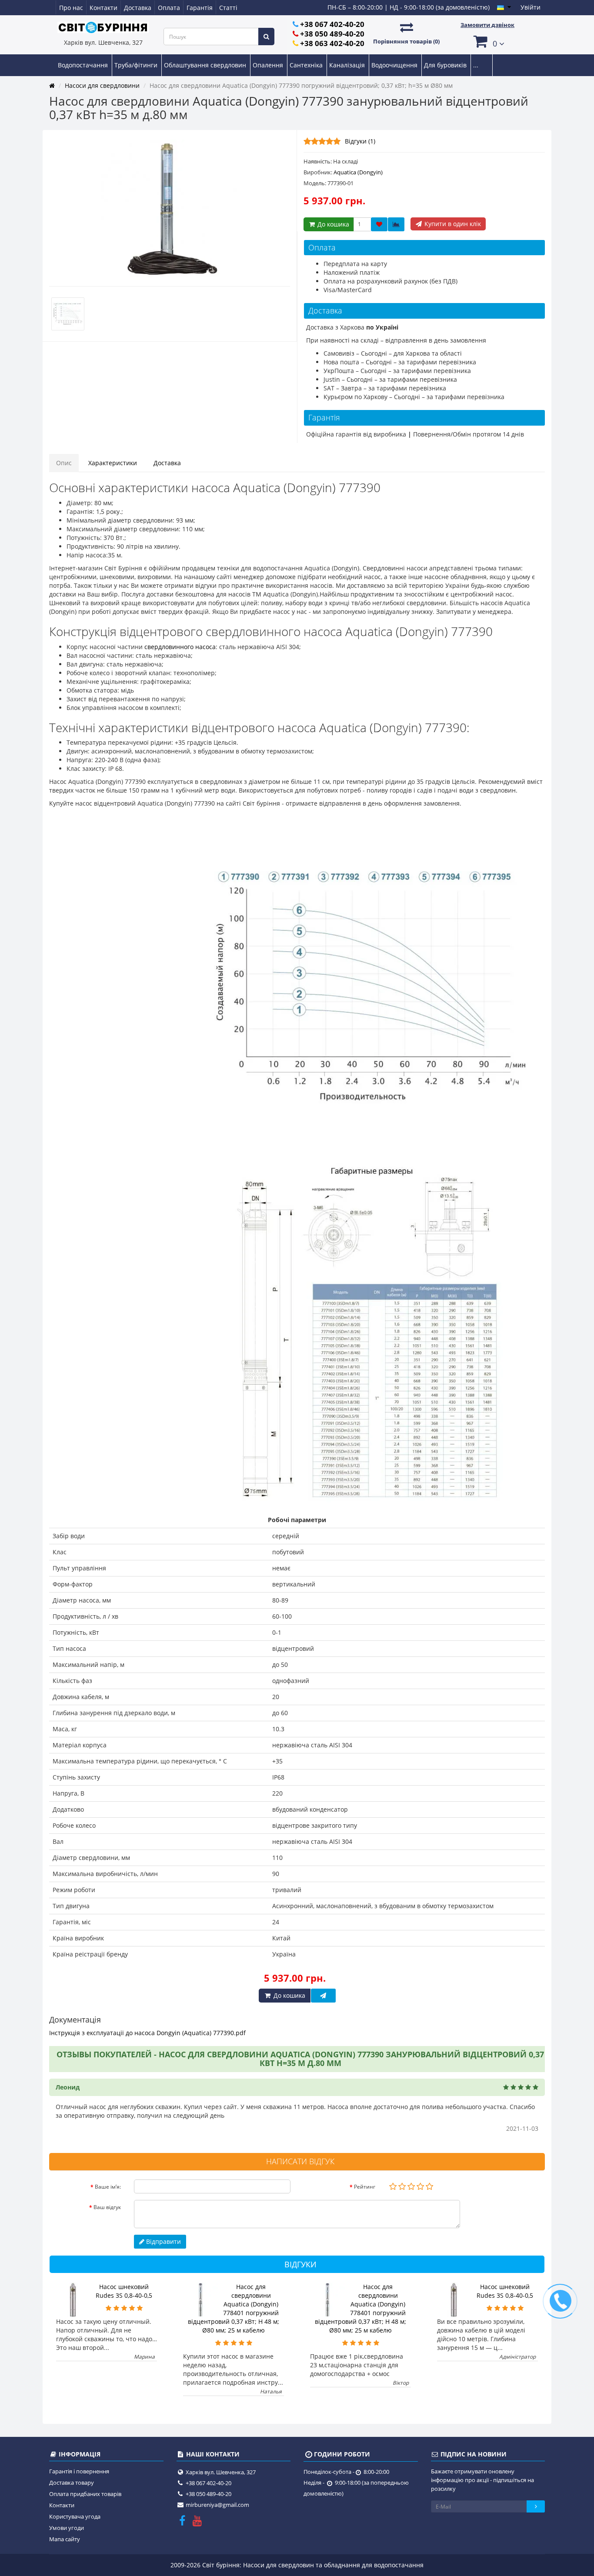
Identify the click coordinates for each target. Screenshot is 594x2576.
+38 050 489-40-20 (332, 34)
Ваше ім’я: (108, 2187)
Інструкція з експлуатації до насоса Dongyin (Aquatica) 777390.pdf (147, 2033)
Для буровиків (446, 65)
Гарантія (200, 8)
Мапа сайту (65, 2539)
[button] (487, 41)
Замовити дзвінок (487, 25)
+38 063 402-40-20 (332, 43)
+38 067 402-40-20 (332, 24)
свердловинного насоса (180, 647)
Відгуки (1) (360, 141)
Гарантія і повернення (79, 2471)
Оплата (169, 8)
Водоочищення (395, 65)
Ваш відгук (107, 2207)
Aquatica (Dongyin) (358, 172)
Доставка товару (72, 2483)
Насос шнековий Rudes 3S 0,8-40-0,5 (124, 2291)
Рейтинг (365, 2187)
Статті (228, 8)
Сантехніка (307, 65)
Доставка (138, 8)
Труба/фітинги (137, 65)
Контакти (103, 8)
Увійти (531, 7)
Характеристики (113, 463)
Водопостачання (84, 65)
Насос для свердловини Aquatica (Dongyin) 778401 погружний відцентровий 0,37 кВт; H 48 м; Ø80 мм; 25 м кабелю (234, 2308)
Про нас (71, 8)
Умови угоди (67, 2528)
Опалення (269, 65)
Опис (64, 463)
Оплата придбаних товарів (85, 2494)
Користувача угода (75, 2516)
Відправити (163, 2241)
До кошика (332, 224)
